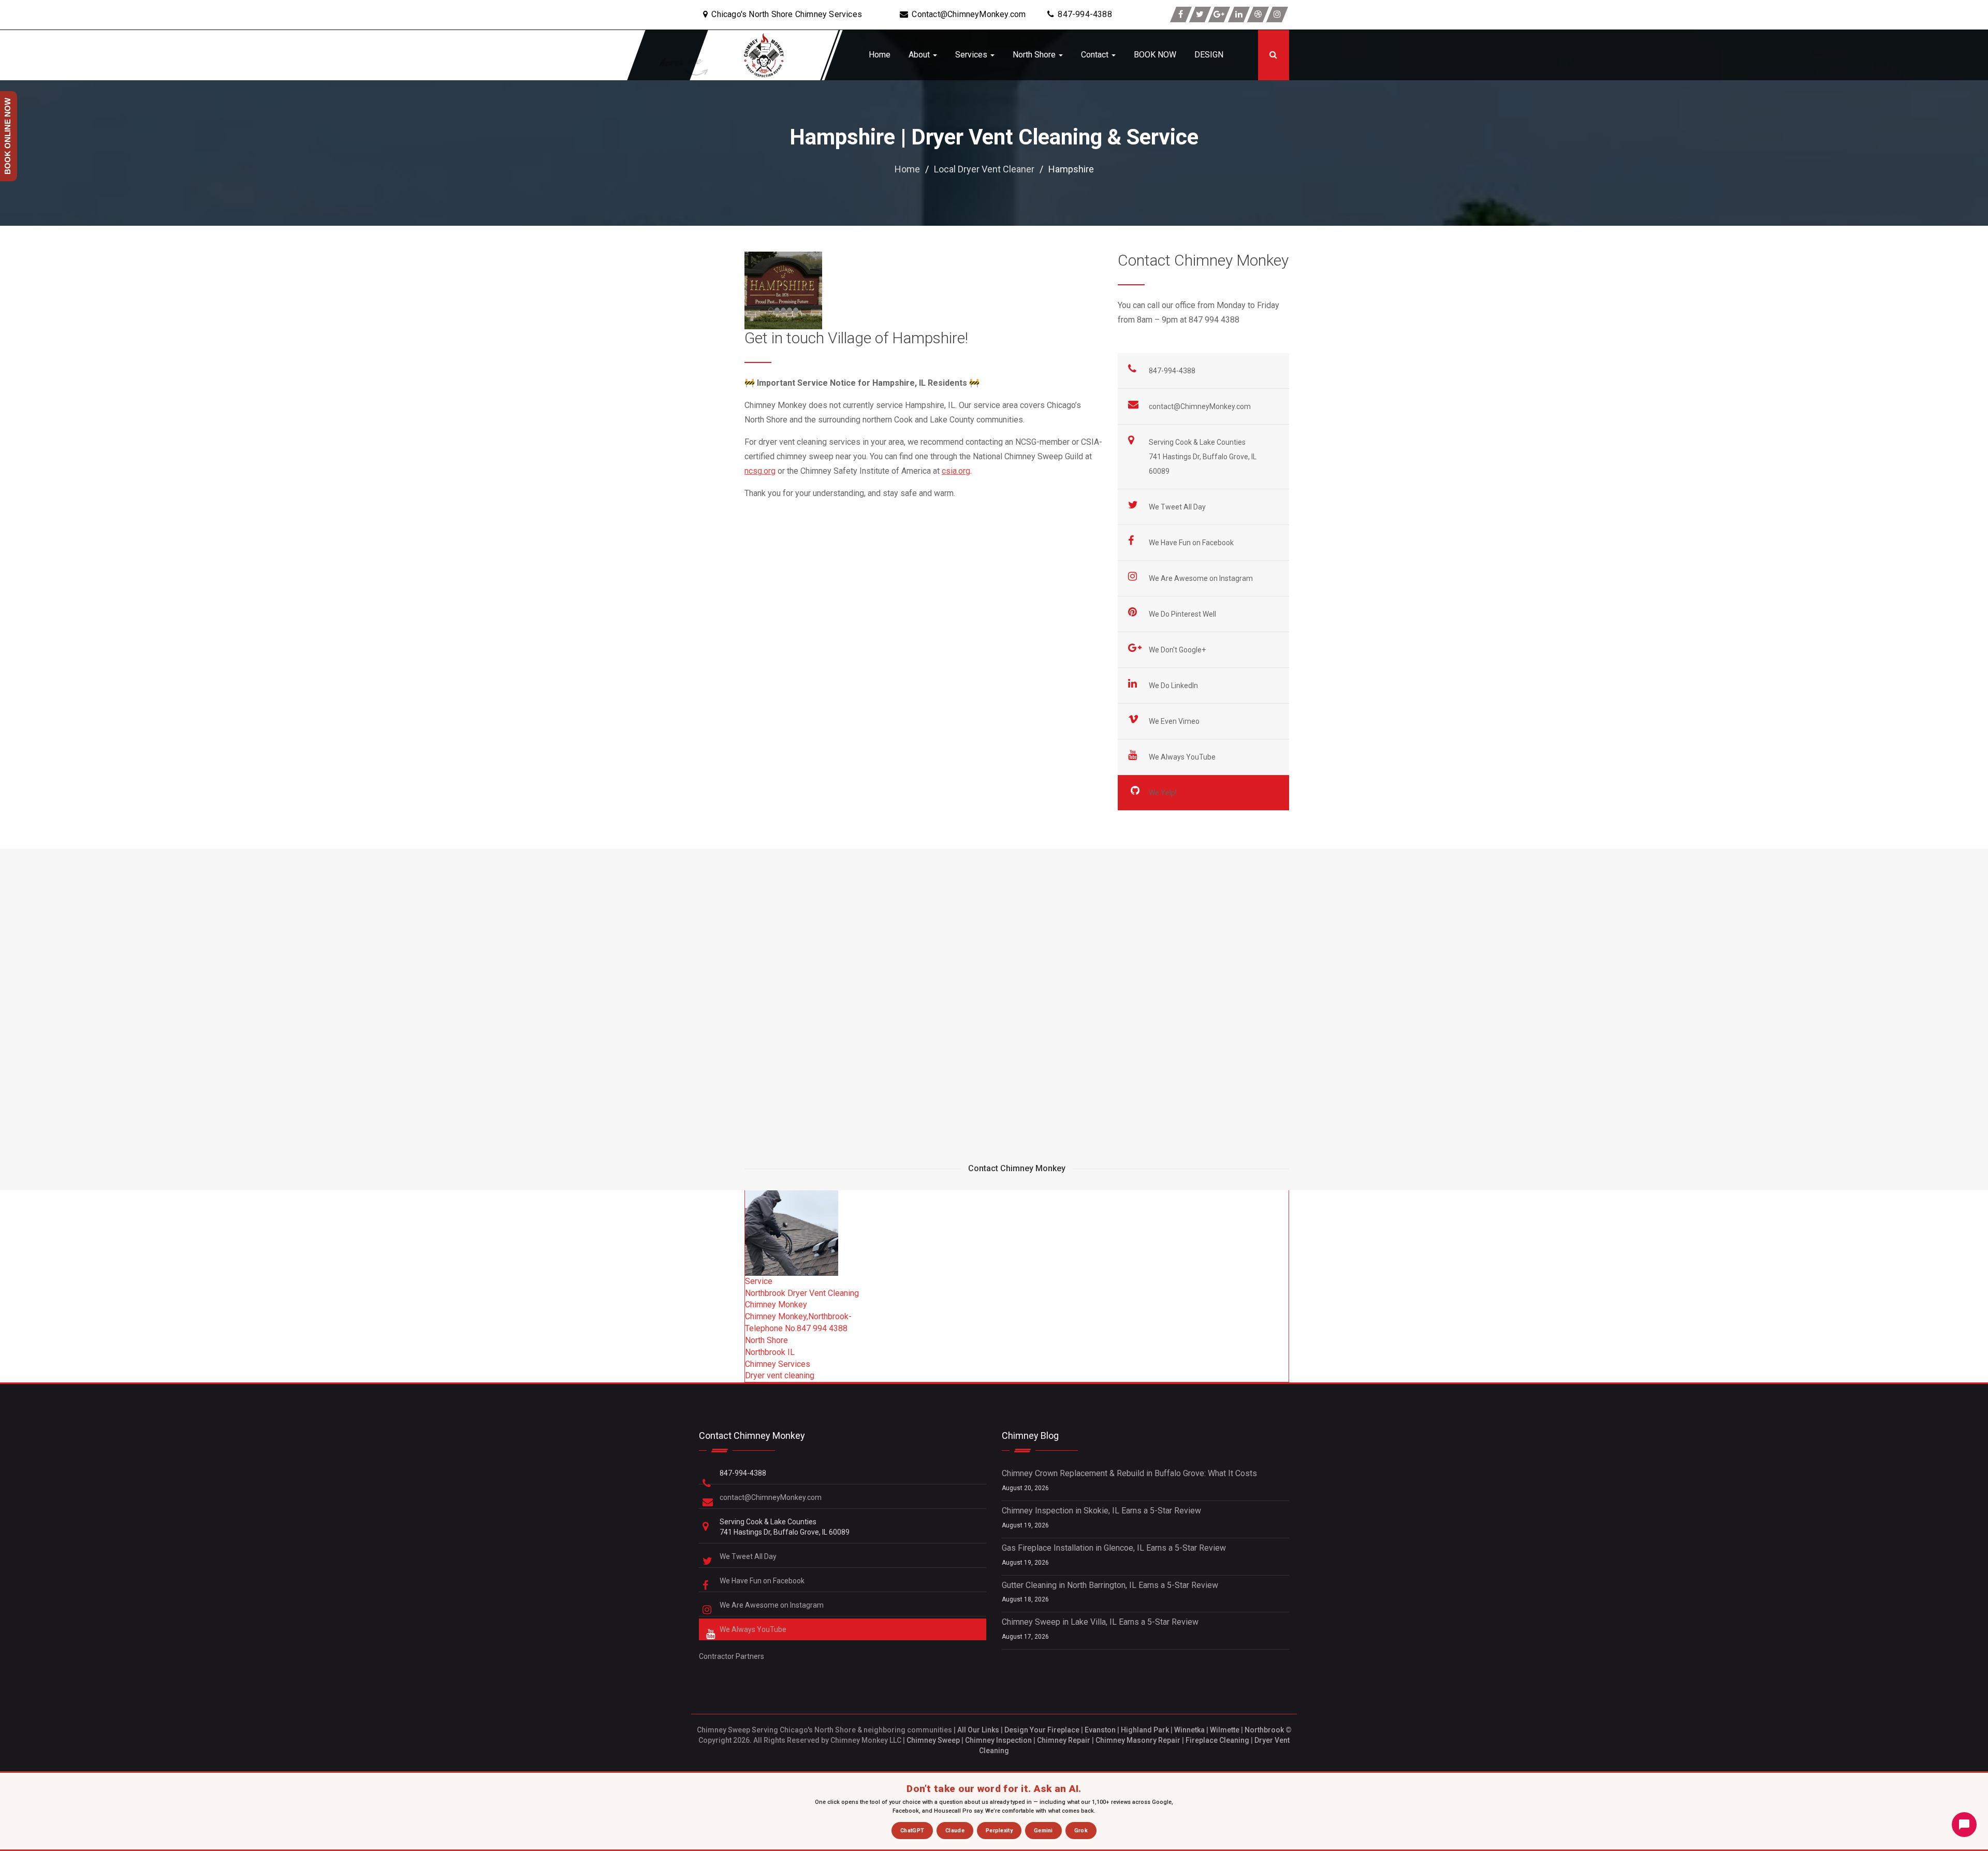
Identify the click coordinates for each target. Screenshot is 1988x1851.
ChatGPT (912, 1831)
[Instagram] (1277, 14)
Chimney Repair (1064, 1740)
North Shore (1035, 55)
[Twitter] (1200, 14)
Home (880, 55)
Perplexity (999, 1831)
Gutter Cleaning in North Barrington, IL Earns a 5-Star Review (1110, 1585)
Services (972, 55)
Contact (1096, 55)
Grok (1081, 1831)
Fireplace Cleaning (1217, 1740)
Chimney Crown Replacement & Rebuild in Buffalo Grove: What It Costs (1129, 1473)
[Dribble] (1258, 14)
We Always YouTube (1183, 757)
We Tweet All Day (1178, 507)
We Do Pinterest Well (1183, 614)
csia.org (956, 471)
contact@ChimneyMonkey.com (1200, 406)
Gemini (1043, 1831)
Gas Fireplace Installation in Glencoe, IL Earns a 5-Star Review (1114, 1548)
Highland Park (1145, 1730)
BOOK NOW (1155, 55)
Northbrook (1264, 1730)
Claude (955, 1831)
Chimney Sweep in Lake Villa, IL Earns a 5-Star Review (1100, 1622)
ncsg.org (760, 471)
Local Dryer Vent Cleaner (984, 169)
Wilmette (1225, 1730)
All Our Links (978, 1730)
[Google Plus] (1219, 14)
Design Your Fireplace (1042, 1730)
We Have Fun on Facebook (1192, 543)
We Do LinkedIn (1174, 686)
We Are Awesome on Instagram (1202, 578)
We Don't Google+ (1178, 650)
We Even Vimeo (1175, 721)
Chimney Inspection (998, 1740)
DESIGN (1209, 55)
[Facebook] (1181, 14)
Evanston (1100, 1730)
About (920, 55)
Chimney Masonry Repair (1138, 1740)
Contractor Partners (732, 1656)
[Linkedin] (1239, 14)
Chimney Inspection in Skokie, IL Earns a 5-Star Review (1101, 1511)
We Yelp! (1164, 793)
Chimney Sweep (933, 1740)
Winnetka (1189, 1730)
